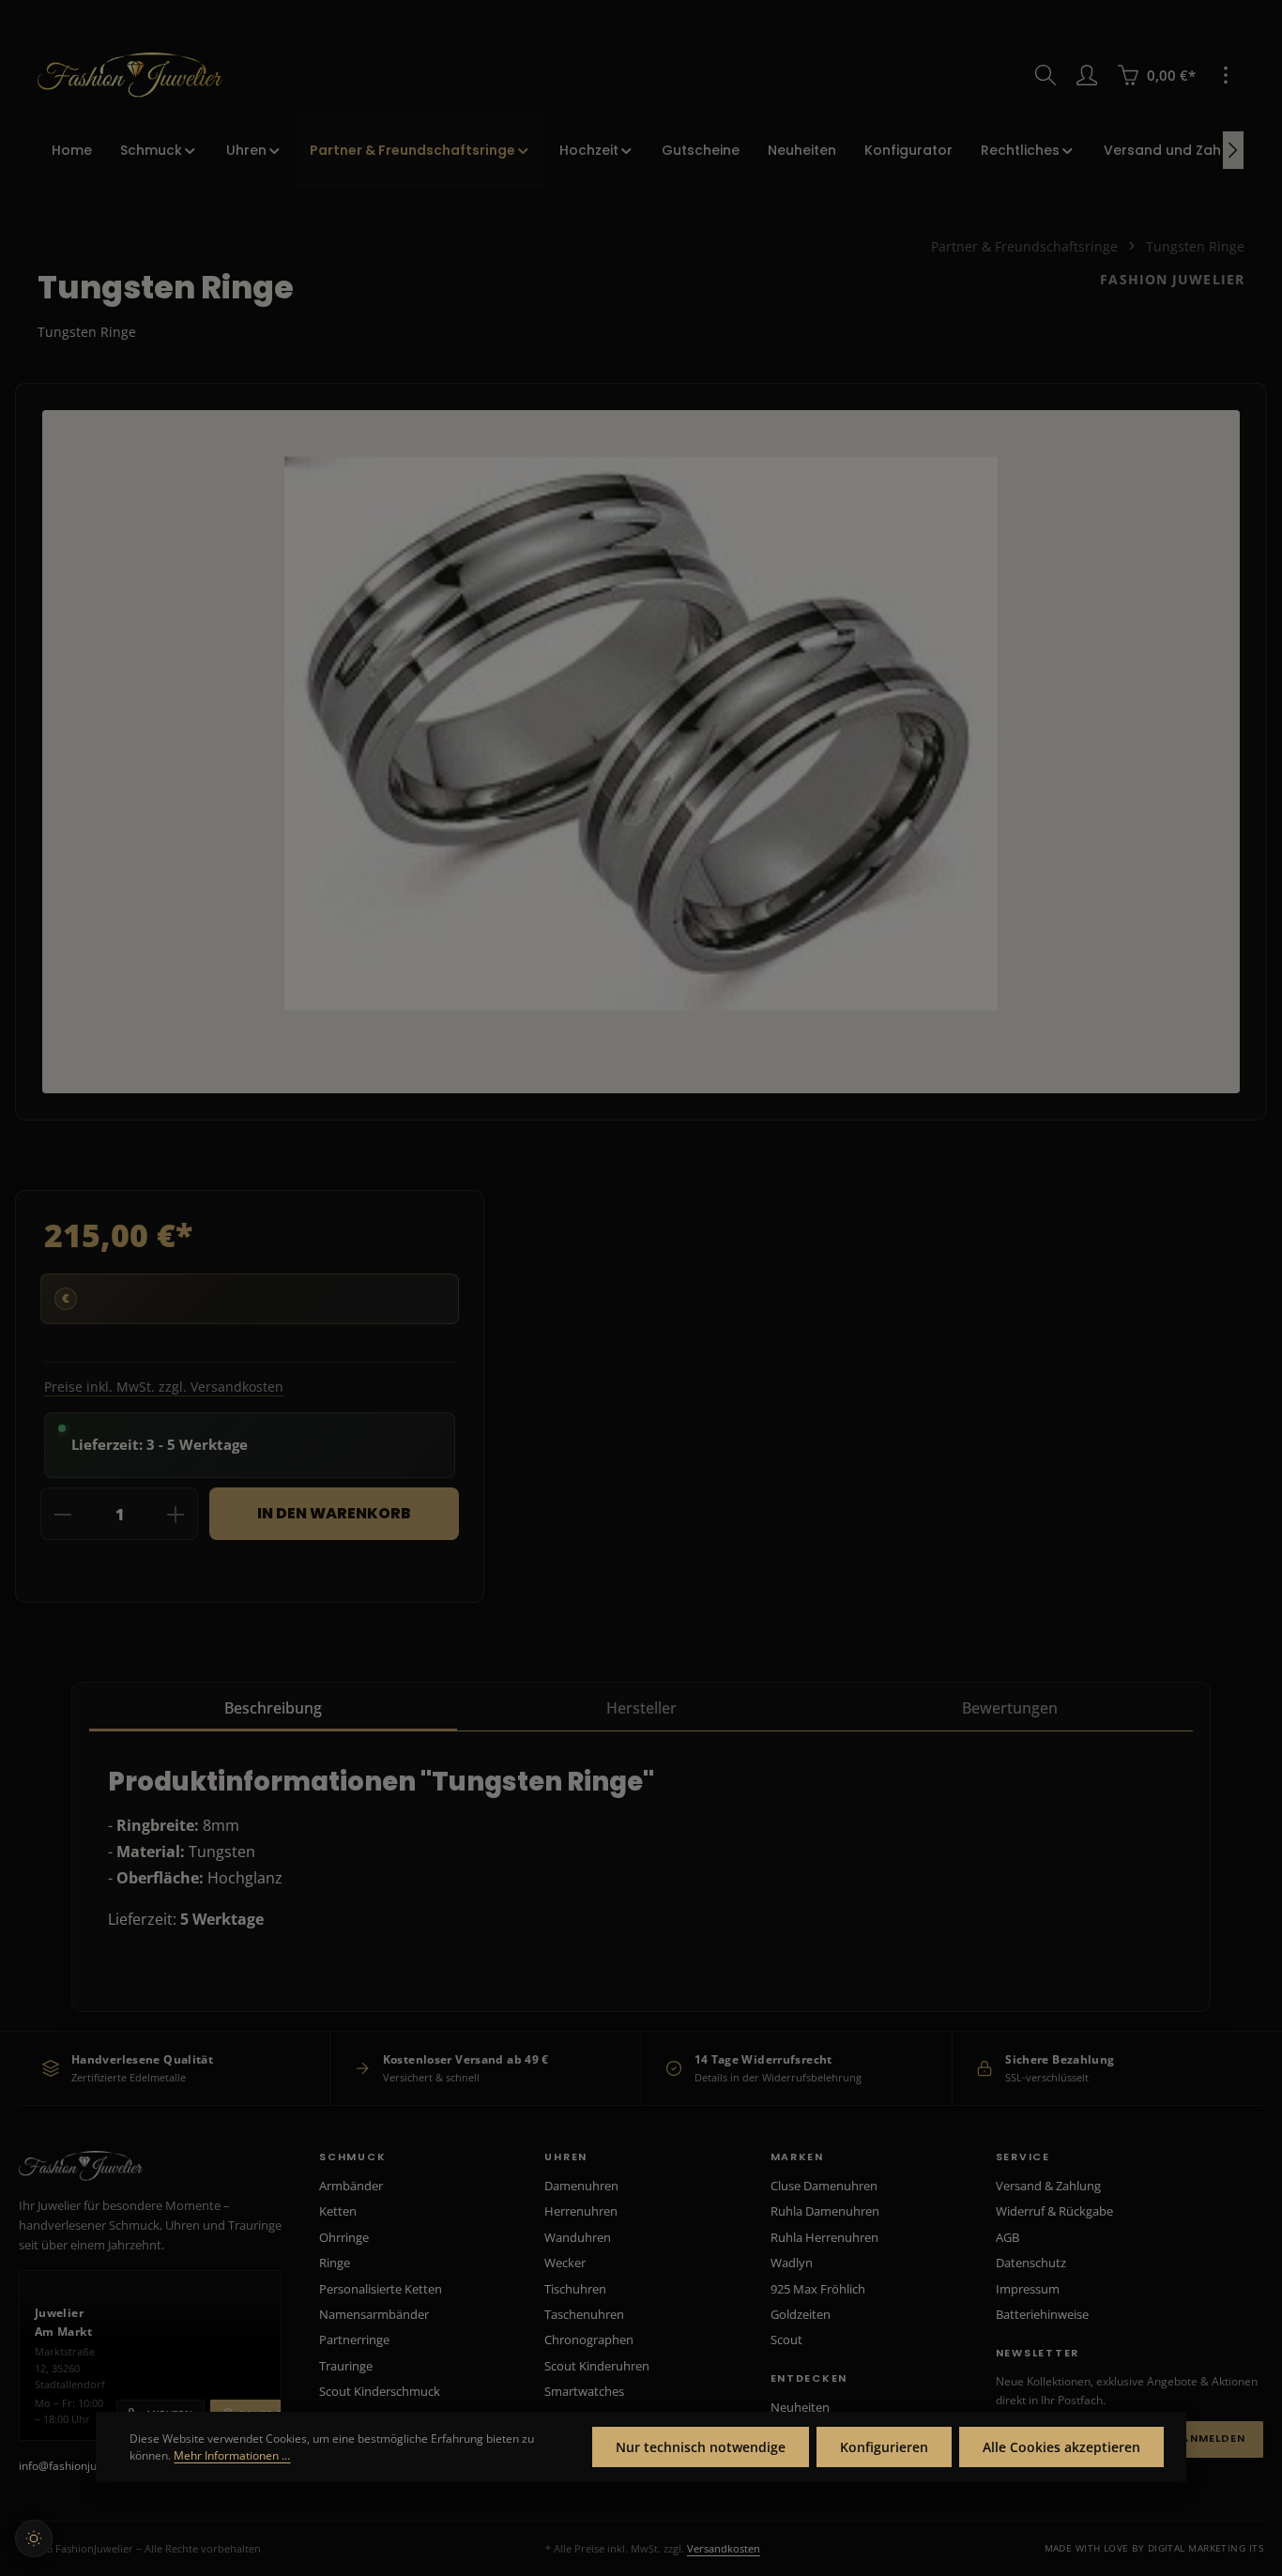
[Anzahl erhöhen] (176, 1515)
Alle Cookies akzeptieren (1061, 2447)
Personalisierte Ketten (381, 2289)
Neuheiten (800, 2407)
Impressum (1028, 2289)
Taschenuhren (584, 2314)
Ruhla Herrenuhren (824, 2237)
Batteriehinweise (1042, 2314)
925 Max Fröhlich (818, 2289)
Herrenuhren (581, 2211)
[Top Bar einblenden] (1226, 75)
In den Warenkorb (334, 1513)
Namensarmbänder (374, 2314)
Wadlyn (792, 2263)
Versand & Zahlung (1048, 2186)
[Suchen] (1045, 75)
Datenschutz (1031, 2263)
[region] (641, 752)
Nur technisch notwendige (701, 2447)
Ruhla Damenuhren (825, 2211)
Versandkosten (724, 2548)
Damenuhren (581, 2186)
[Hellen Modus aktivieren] (34, 2538)
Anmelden (1213, 2438)
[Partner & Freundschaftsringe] (420, 150)
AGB (1007, 2237)
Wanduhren (578, 2237)
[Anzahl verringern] (63, 1515)
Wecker (565, 2263)
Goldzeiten (801, 2314)
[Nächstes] (1233, 150)
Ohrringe (344, 2237)
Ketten (338, 2211)
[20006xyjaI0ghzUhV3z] (641, 733)
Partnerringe (354, 2340)
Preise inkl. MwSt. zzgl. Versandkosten (164, 1387)
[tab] (273, 1709)
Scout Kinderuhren (597, 2366)
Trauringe (346, 2366)
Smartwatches (584, 2391)
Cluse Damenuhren (824, 2186)
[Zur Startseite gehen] (130, 75)
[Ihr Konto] (1087, 75)
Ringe (335, 2263)
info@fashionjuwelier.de (82, 2466)
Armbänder (351, 2186)
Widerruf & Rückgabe (1054, 2211)
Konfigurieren (884, 2447)
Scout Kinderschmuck (380, 2391)
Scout (786, 2340)
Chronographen (589, 2340)
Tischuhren (575, 2289)
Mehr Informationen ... (232, 2455)
